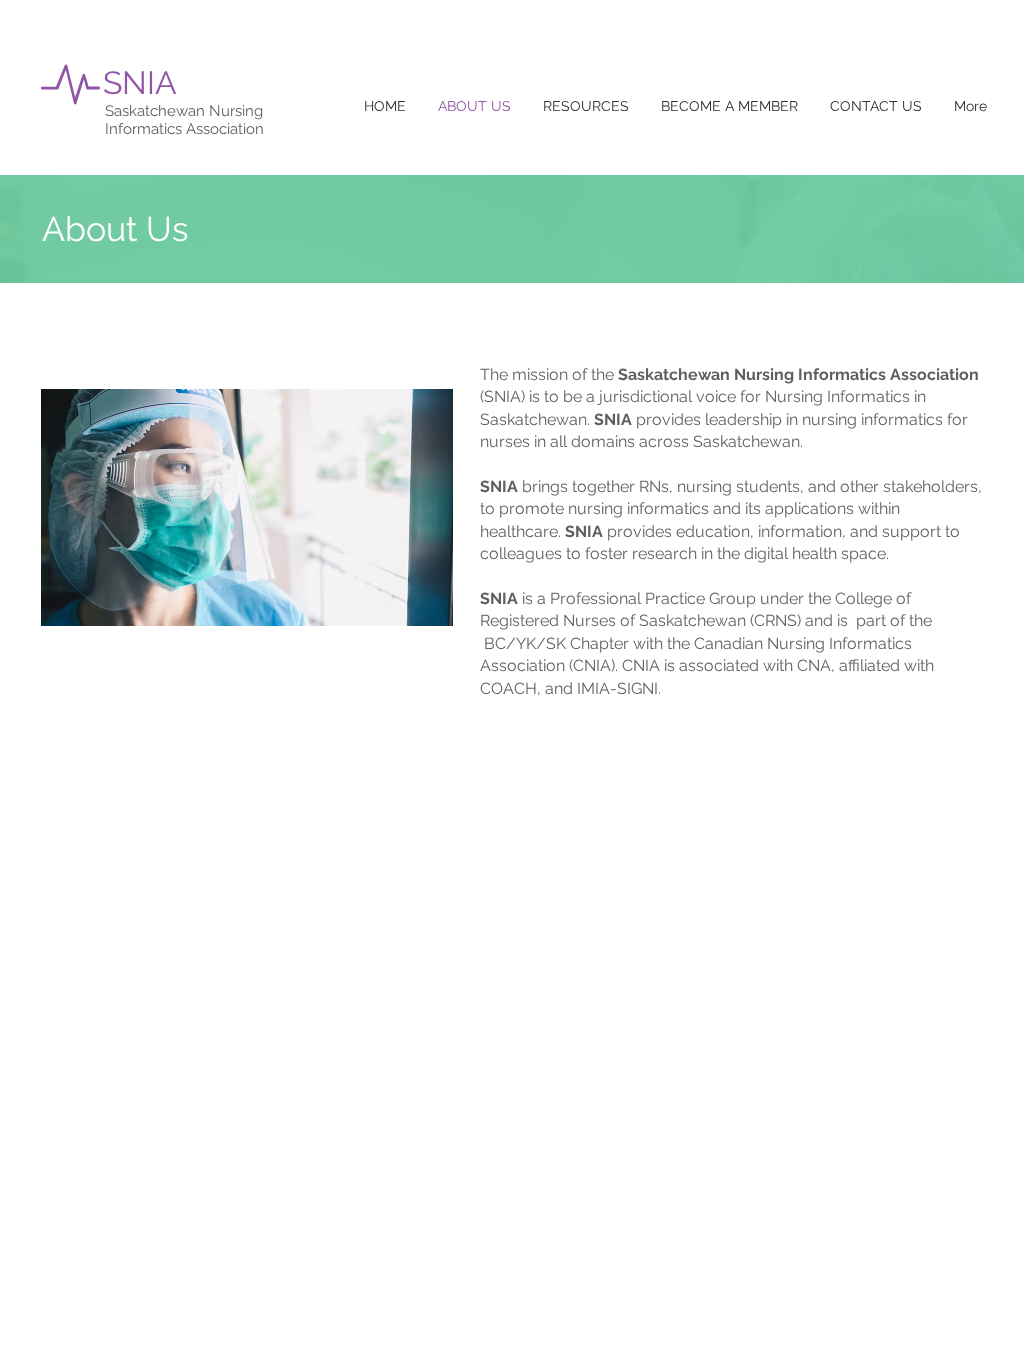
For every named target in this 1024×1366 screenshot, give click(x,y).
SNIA (140, 82)
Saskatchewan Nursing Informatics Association (184, 120)
